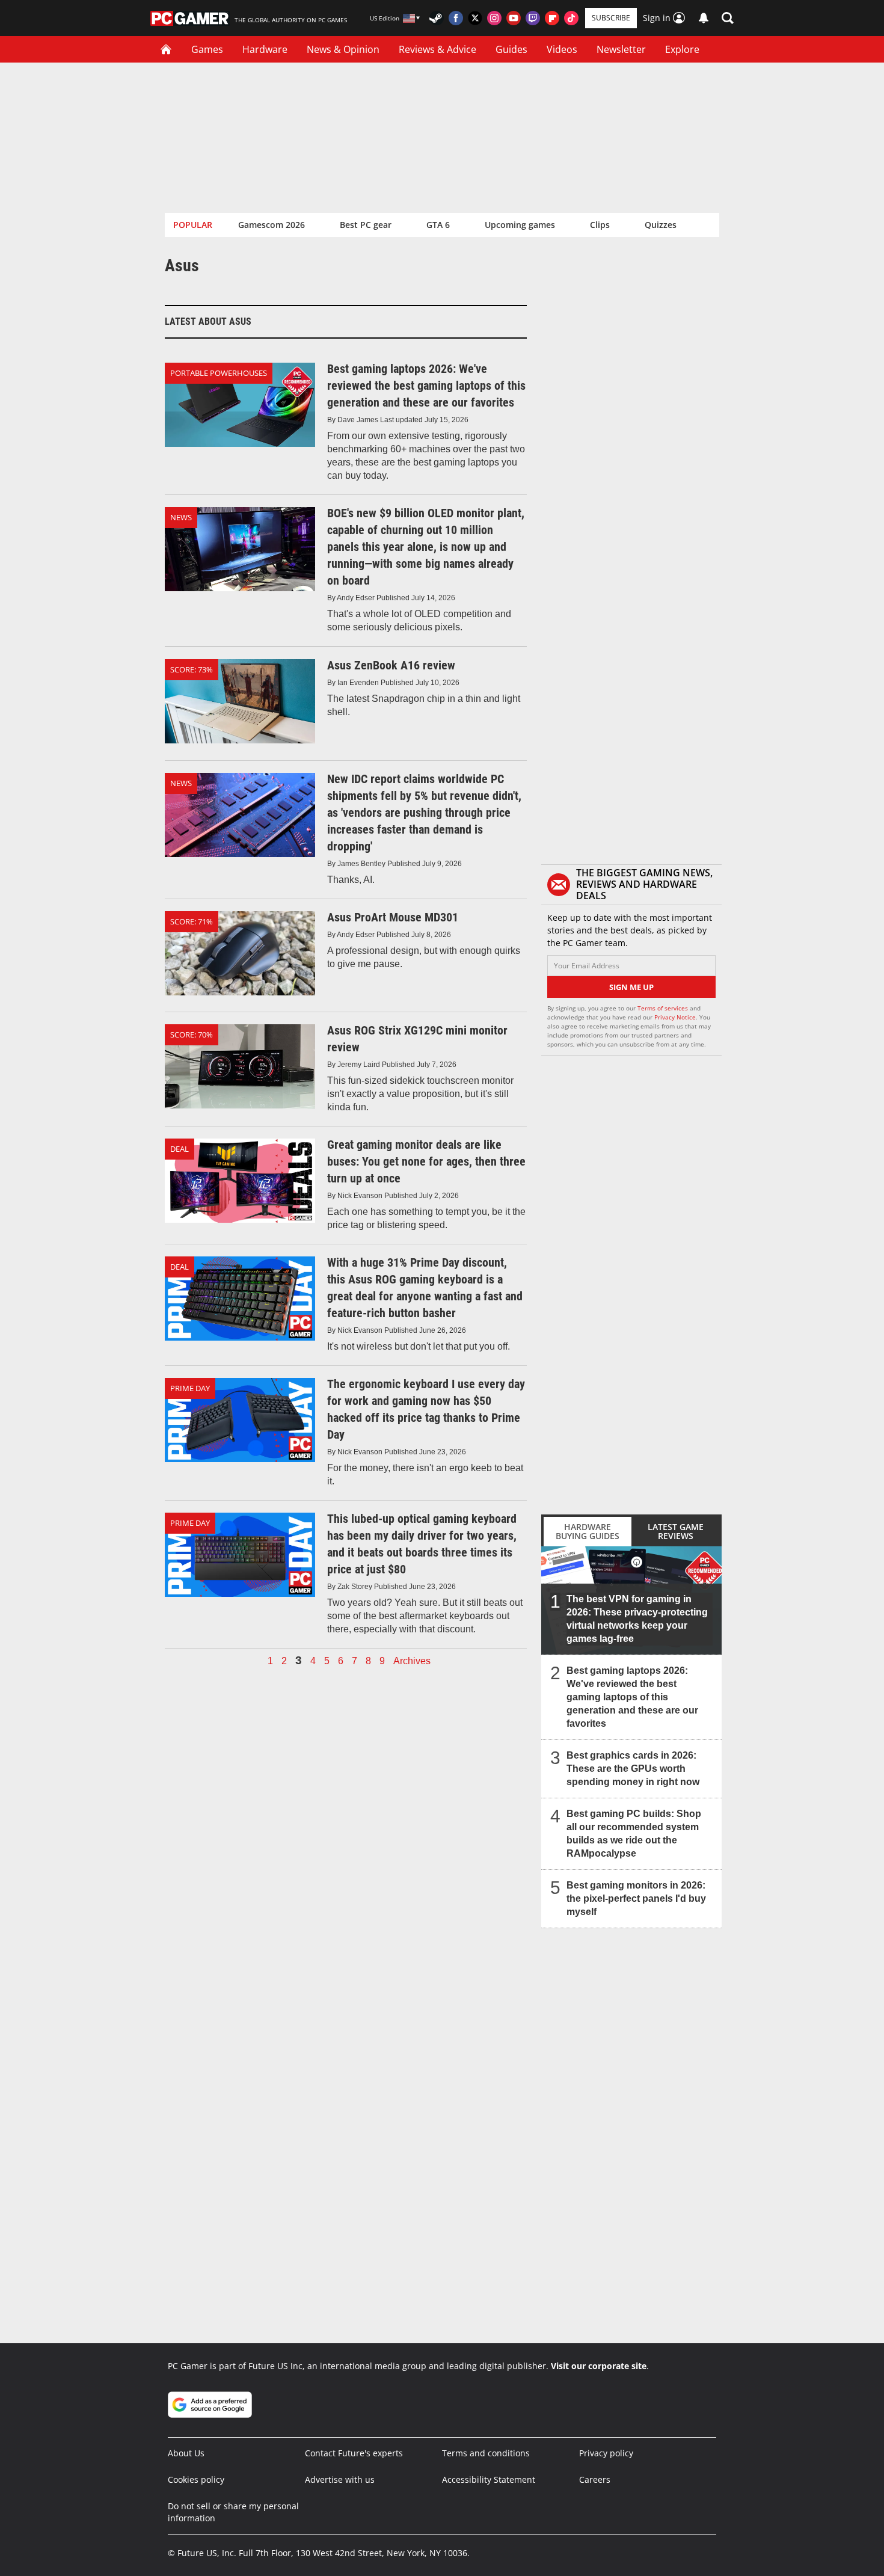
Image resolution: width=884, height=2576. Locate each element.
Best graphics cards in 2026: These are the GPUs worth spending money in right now (633, 1769)
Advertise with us (340, 2479)
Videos (562, 49)
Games (207, 49)
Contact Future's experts (354, 2453)
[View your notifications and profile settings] (704, 18)
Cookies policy (196, 2479)
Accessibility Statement (489, 2479)
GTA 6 (438, 225)
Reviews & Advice (437, 49)
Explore (682, 49)
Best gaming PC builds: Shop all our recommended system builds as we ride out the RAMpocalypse (634, 1834)
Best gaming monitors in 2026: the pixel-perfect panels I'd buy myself (636, 1898)
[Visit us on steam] (437, 18)
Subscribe (611, 18)
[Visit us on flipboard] (552, 18)
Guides (511, 49)
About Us (186, 2453)
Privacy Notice (675, 1017)
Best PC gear (366, 225)
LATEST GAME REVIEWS (676, 1531)
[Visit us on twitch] (533, 18)
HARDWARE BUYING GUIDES (588, 1531)
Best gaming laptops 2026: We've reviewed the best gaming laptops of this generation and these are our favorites (632, 1697)
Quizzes (661, 225)
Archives (412, 1661)
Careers (595, 2479)
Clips (600, 225)
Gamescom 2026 (272, 225)
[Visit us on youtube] (514, 18)
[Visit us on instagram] (494, 18)
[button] (728, 18)
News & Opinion (343, 49)
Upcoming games (520, 225)
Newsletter (621, 49)
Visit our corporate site (599, 2366)
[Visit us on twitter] (475, 18)
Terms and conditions (486, 2453)
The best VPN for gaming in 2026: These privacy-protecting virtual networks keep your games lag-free (637, 1619)
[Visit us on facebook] (456, 18)
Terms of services (664, 1008)
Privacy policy (606, 2453)
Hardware (265, 49)
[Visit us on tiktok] (571, 18)
